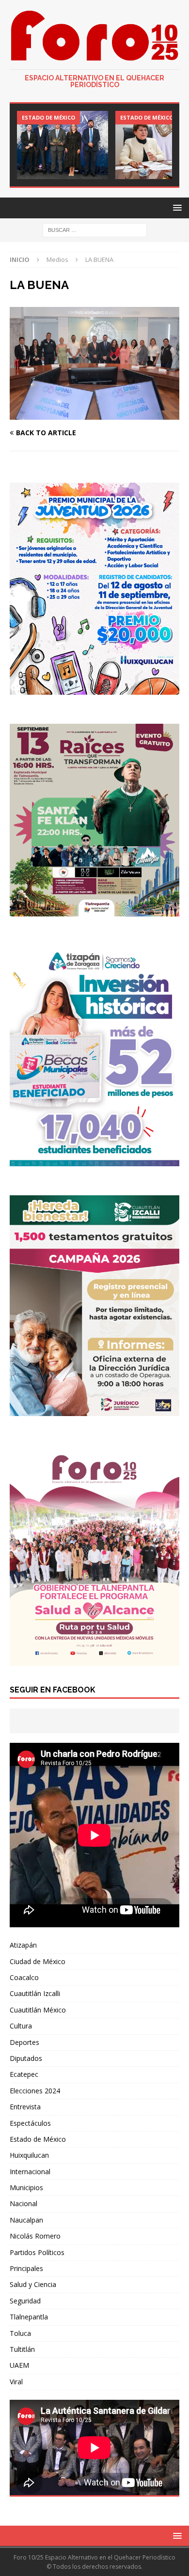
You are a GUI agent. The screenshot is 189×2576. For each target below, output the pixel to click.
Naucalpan (26, 2220)
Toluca (20, 2333)
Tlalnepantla (29, 2317)
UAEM (19, 2365)
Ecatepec (24, 2074)
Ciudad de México (38, 1961)
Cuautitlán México (38, 2010)
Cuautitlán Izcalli (35, 1993)
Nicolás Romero (35, 2236)
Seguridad (25, 2301)
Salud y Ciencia (33, 2284)
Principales (26, 2268)
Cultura (21, 2026)
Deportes (24, 2042)
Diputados (26, 2058)
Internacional (30, 2172)
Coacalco (24, 1977)
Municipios (26, 2187)
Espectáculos (30, 2123)
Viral (16, 2382)
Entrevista (25, 2107)
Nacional (24, 2203)
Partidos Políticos (37, 2252)
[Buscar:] (95, 230)
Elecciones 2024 (35, 2091)
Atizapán (23, 1945)
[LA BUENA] (94, 414)
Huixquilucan (29, 2155)
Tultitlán (22, 2349)
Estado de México (38, 2139)
